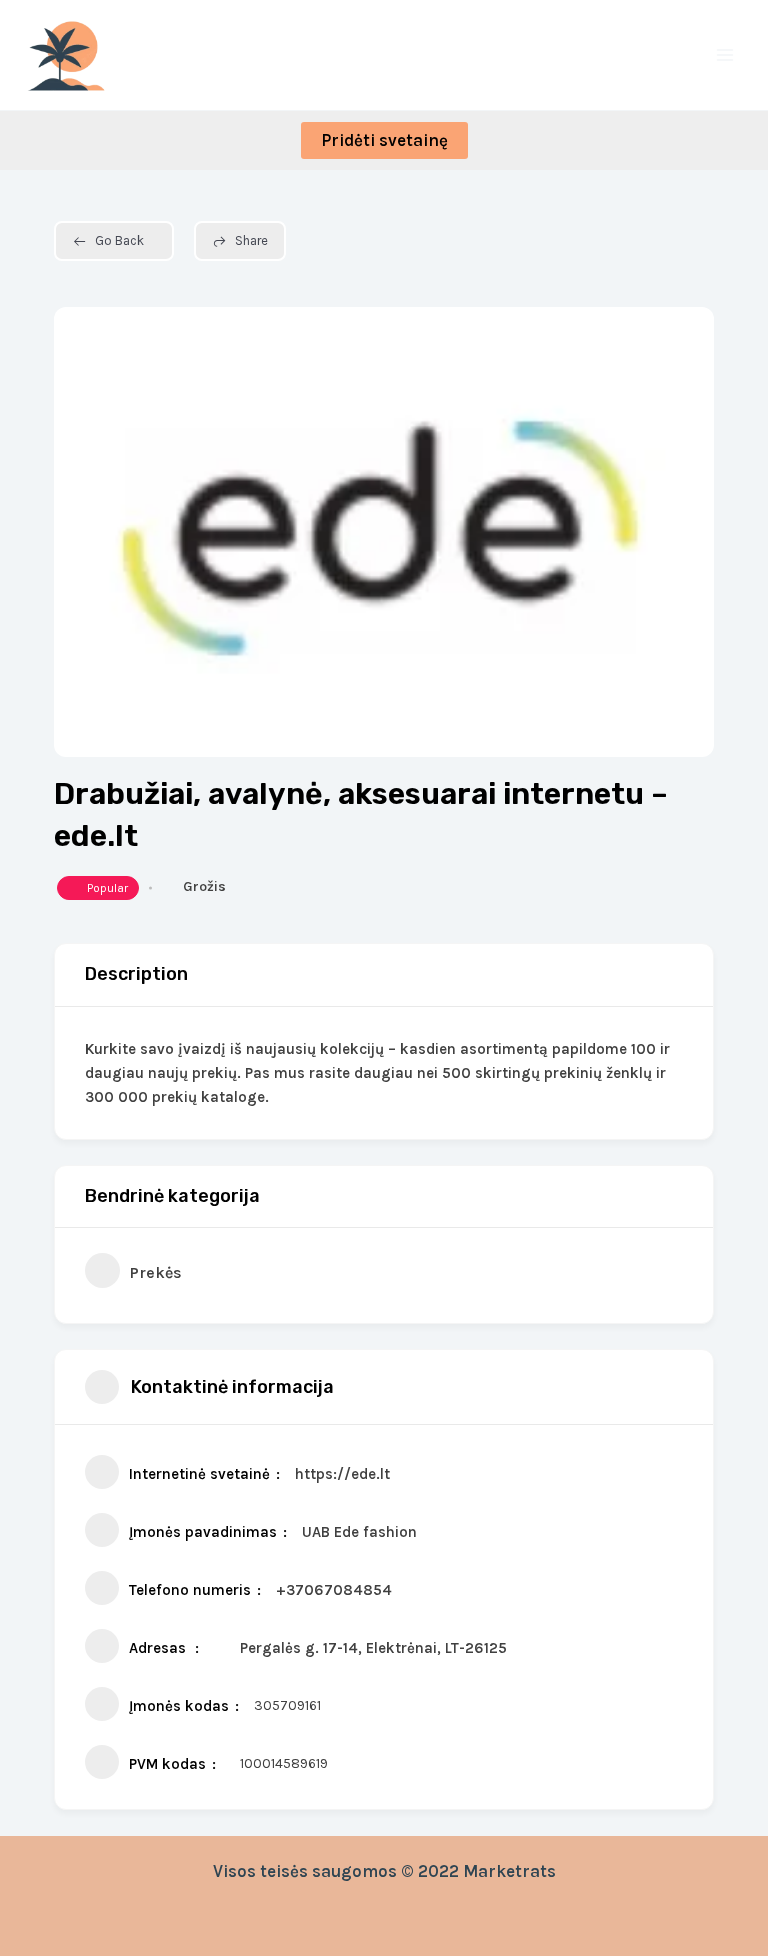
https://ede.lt (342, 1474)
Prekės (156, 1272)
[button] (384, 140)
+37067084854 (334, 1590)
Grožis (204, 886)
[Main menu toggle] (726, 55)
